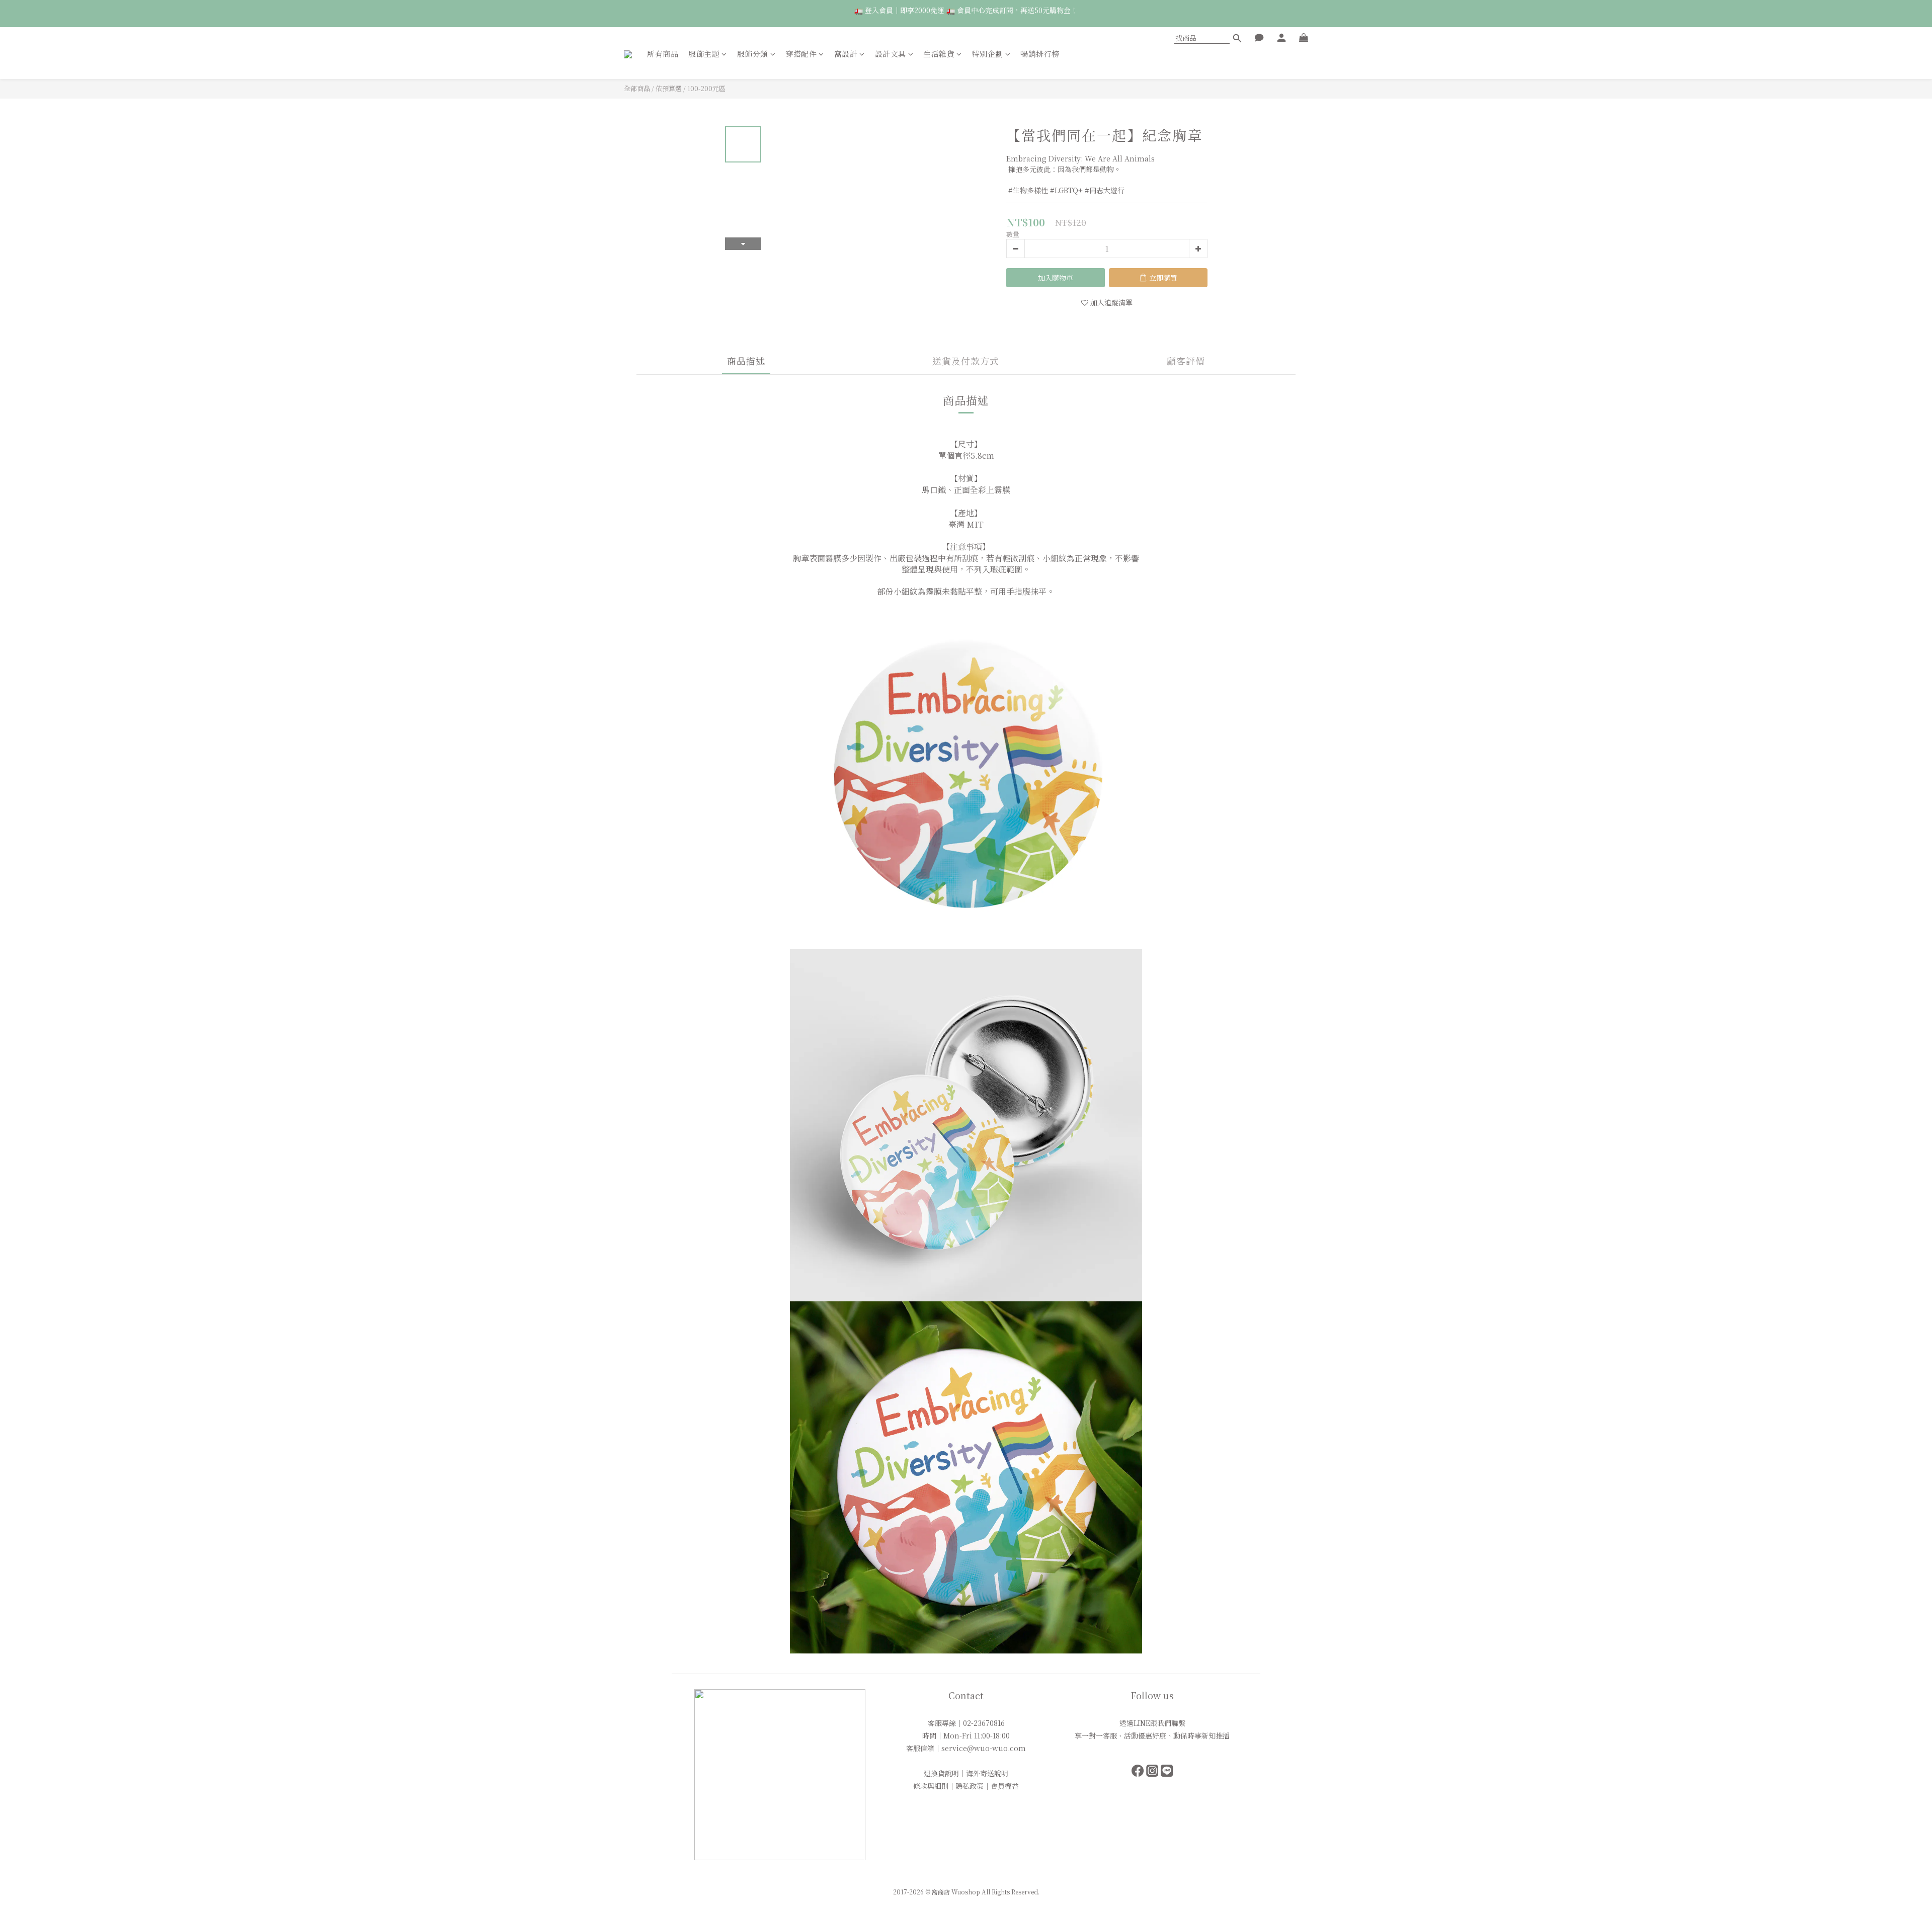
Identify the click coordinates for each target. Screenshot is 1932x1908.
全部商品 (637, 88)
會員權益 (1005, 1786)
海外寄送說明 (987, 1773)
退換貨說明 (941, 1773)
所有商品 (663, 54)
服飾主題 (704, 54)
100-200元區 (706, 88)
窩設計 (846, 54)
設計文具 (891, 54)
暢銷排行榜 (1040, 54)
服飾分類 (753, 54)
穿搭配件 (801, 54)
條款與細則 (931, 1786)
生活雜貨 (939, 54)
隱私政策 (970, 1786)
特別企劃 (988, 54)
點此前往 (1141, 13)
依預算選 (669, 88)
